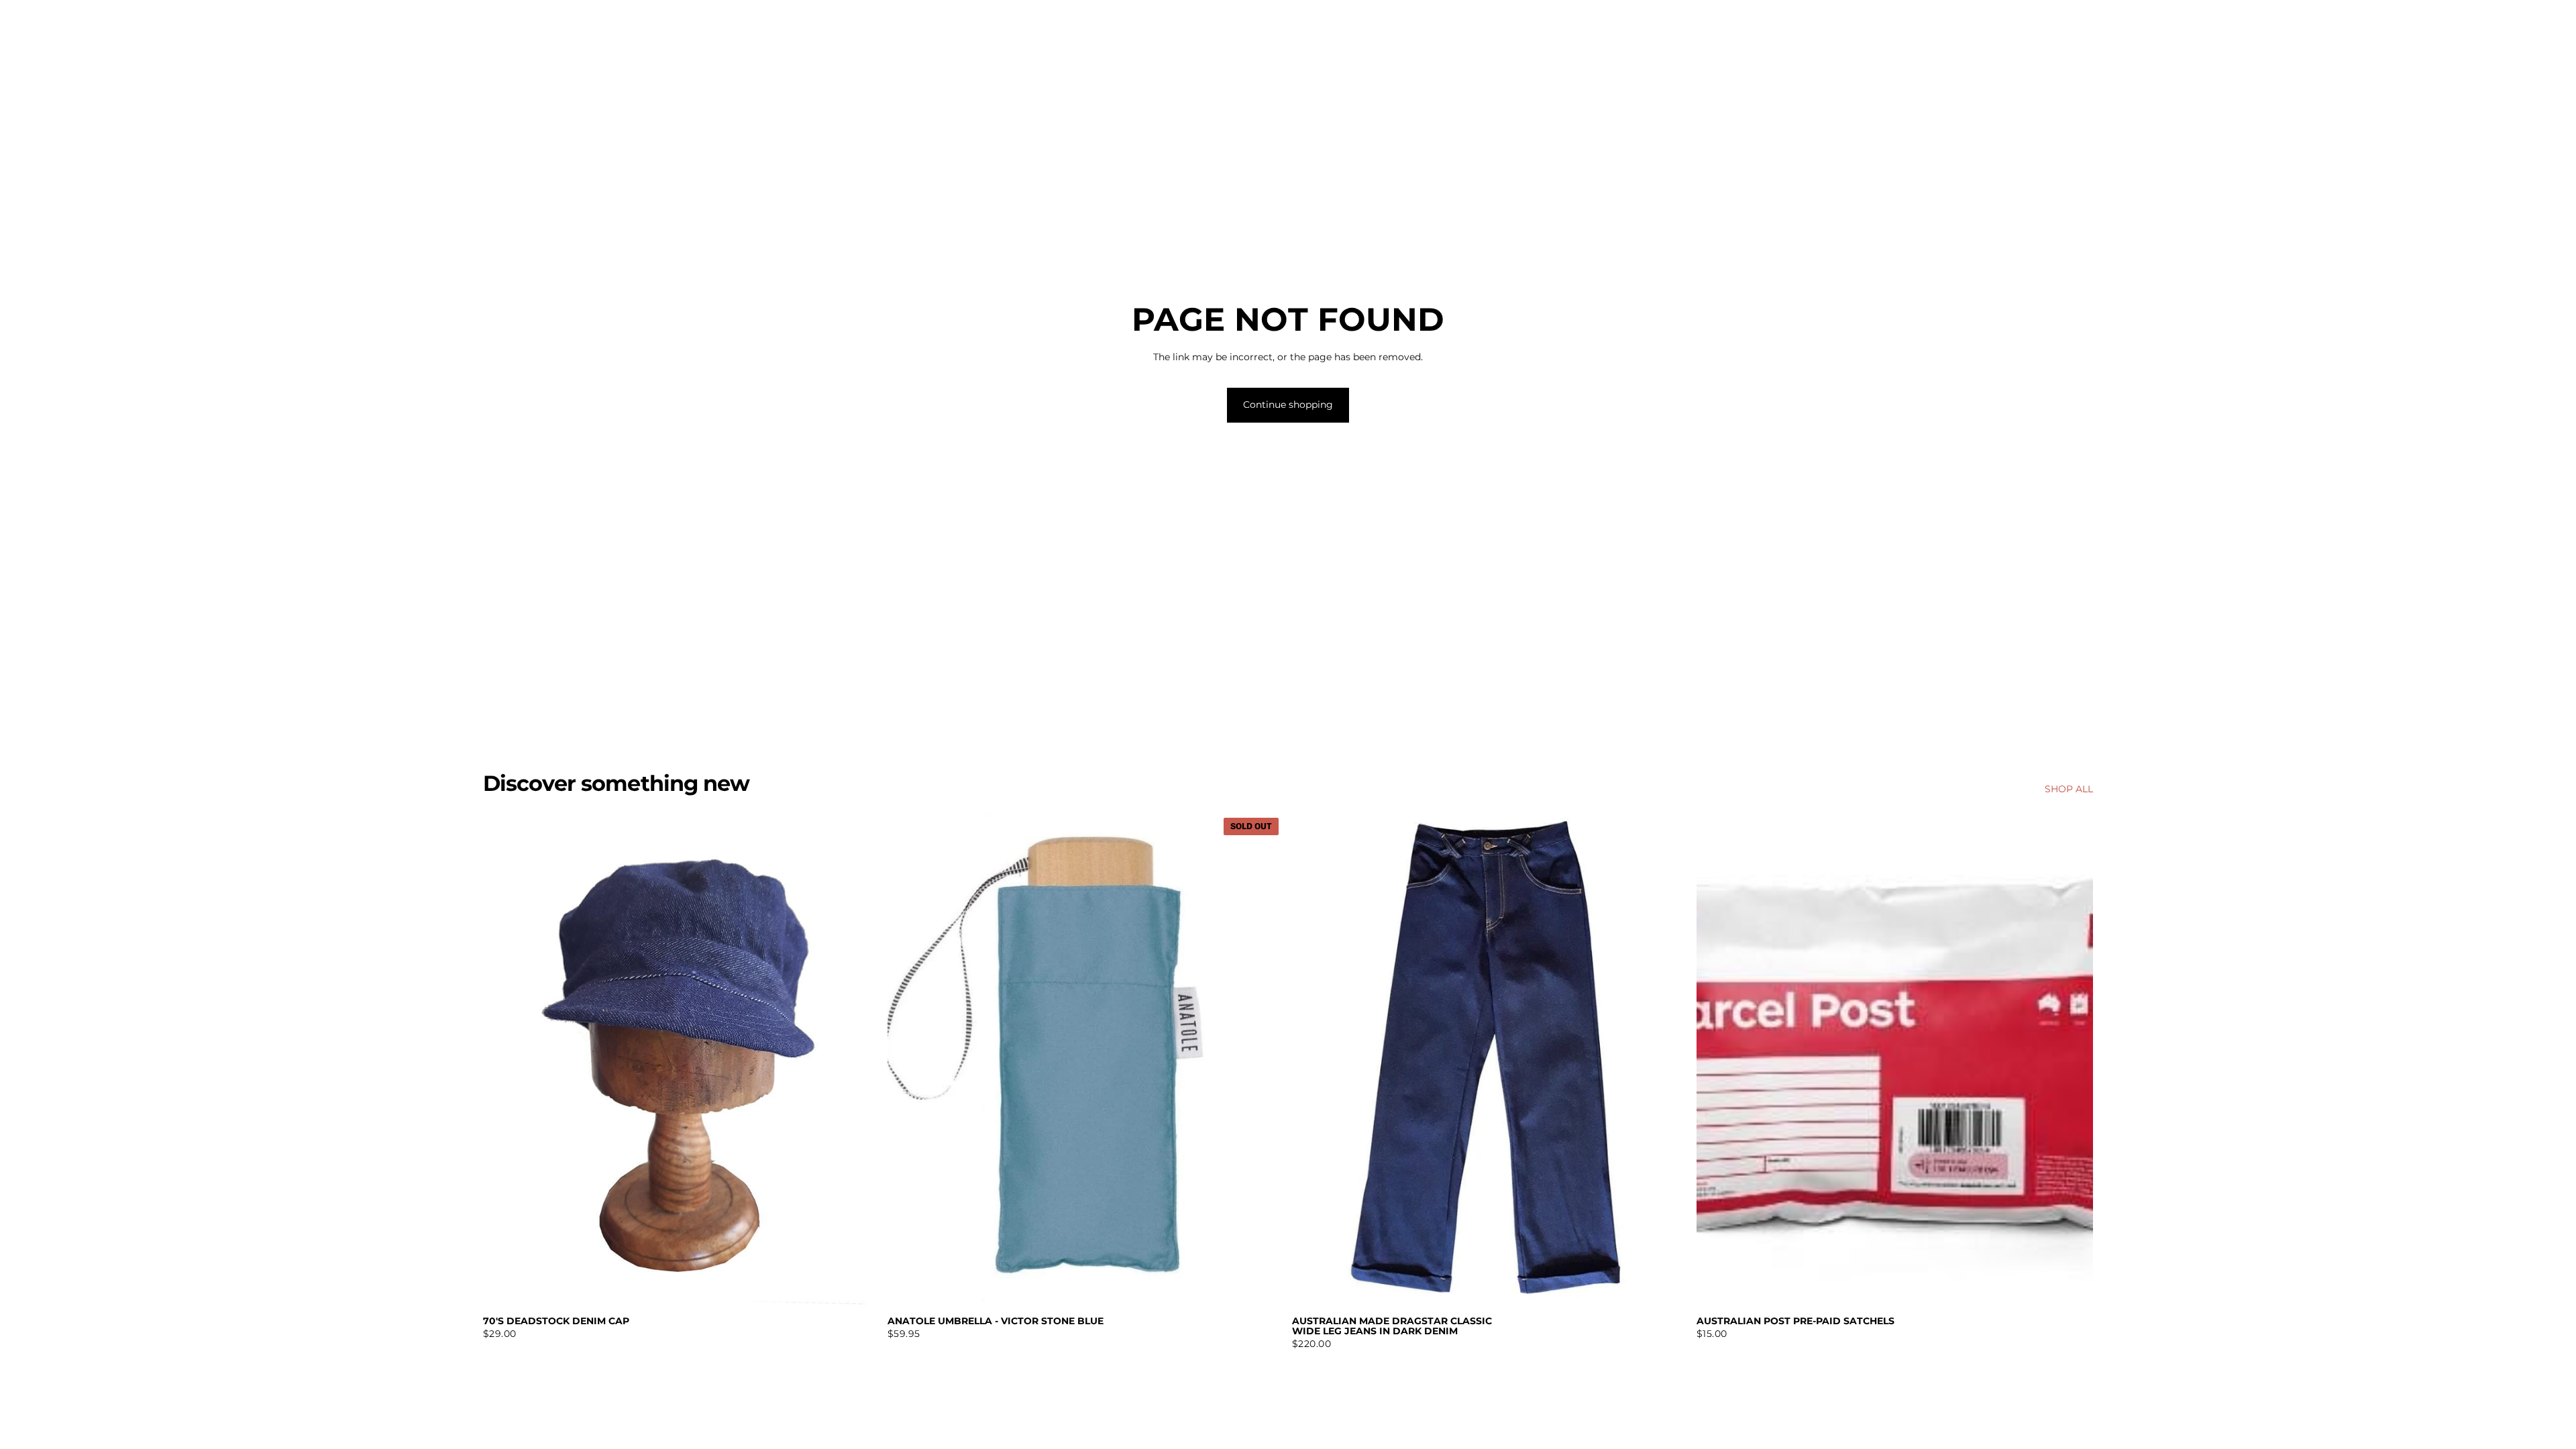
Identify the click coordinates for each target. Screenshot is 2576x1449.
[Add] (859, 1287)
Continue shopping (1288, 405)
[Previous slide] (1312, 1060)
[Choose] (1668, 1287)
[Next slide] (1668, 1060)
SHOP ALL (2069, 789)
